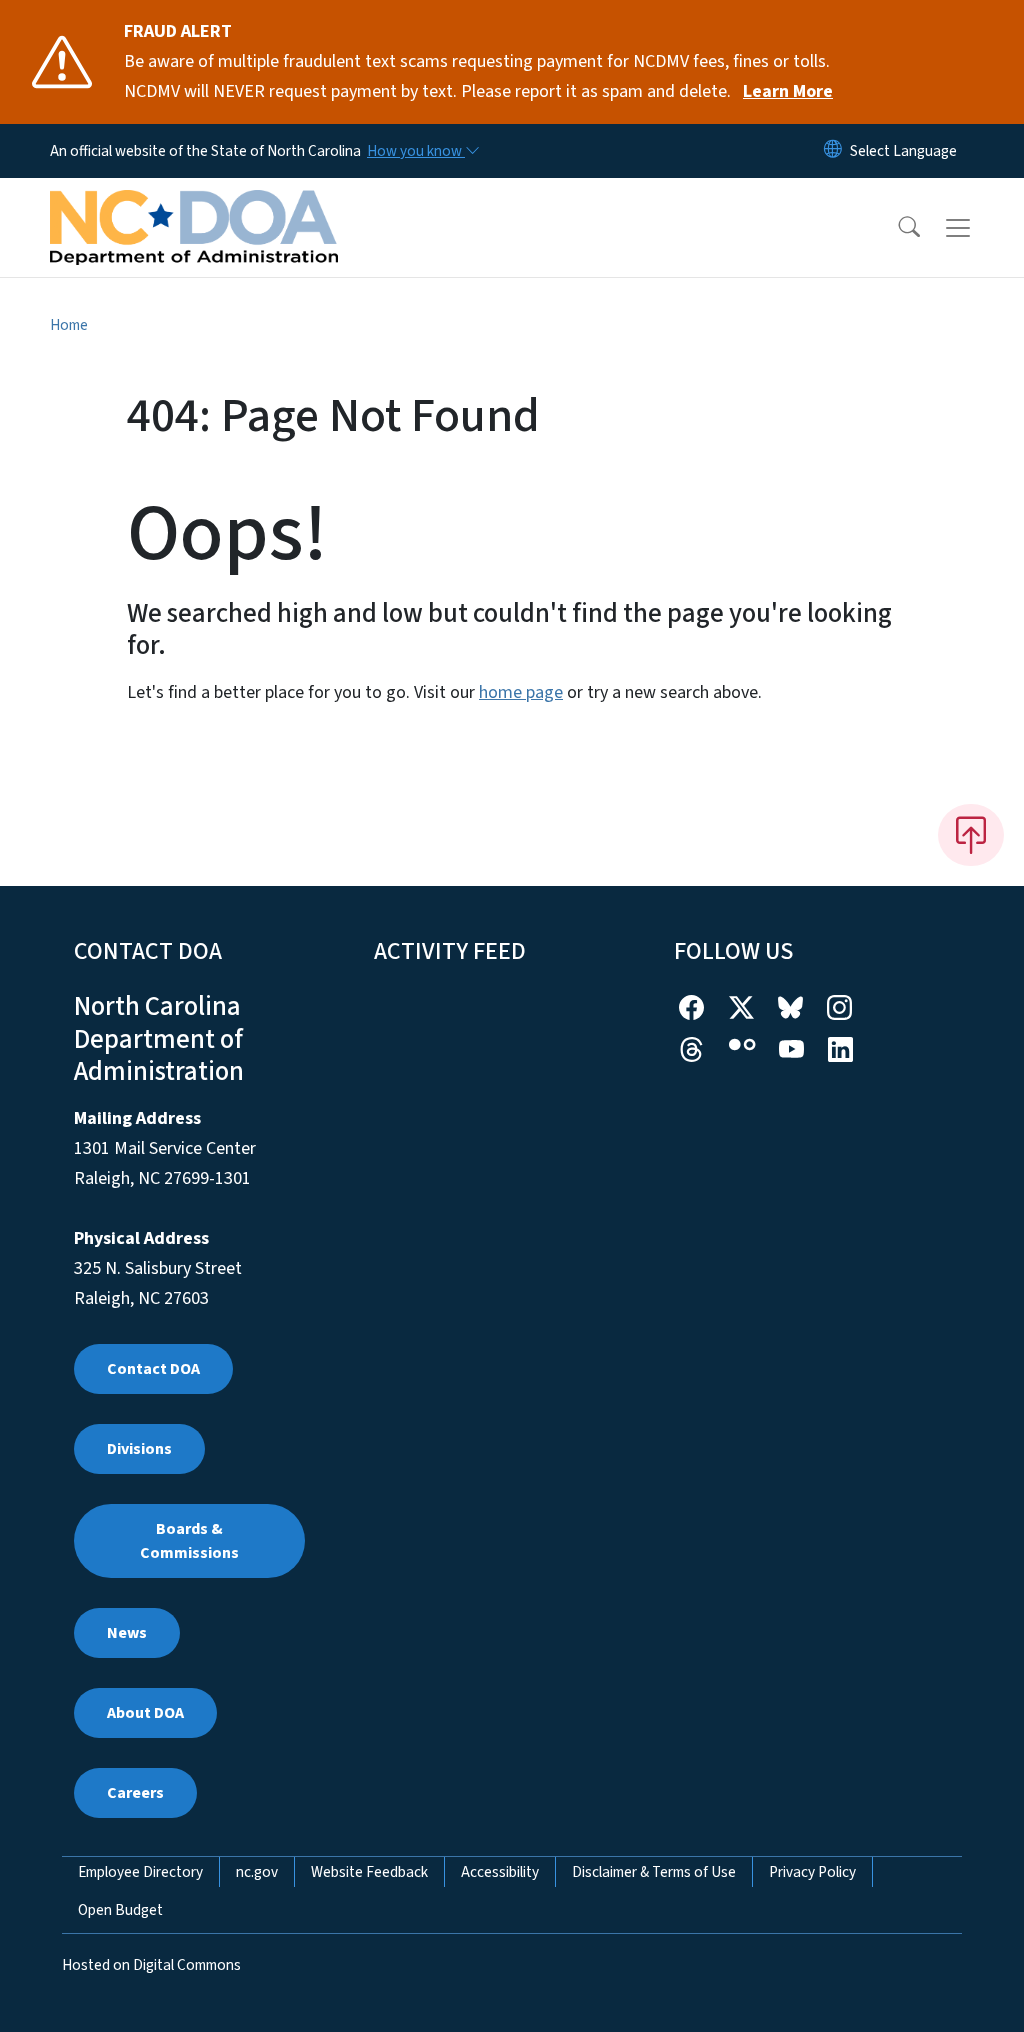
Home (69, 325)
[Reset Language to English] (833, 151)
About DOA (145, 1713)
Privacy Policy (812, 1872)
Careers (135, 1793)
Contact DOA (153, 1369)
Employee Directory (140, 1872)
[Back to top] (971, 835)
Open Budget (120, 1910)
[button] (896, 228)
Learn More (788, 91)
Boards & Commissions (189, 1541)
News (127, 1633)
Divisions (139, 1449)
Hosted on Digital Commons (151, 1965)
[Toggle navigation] (977, 228)
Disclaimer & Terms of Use (654, 1872)
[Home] (194, 205)
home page (521, 692)
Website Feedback (369, 1872)
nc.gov (257, 1872)
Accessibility (500, 1872)
